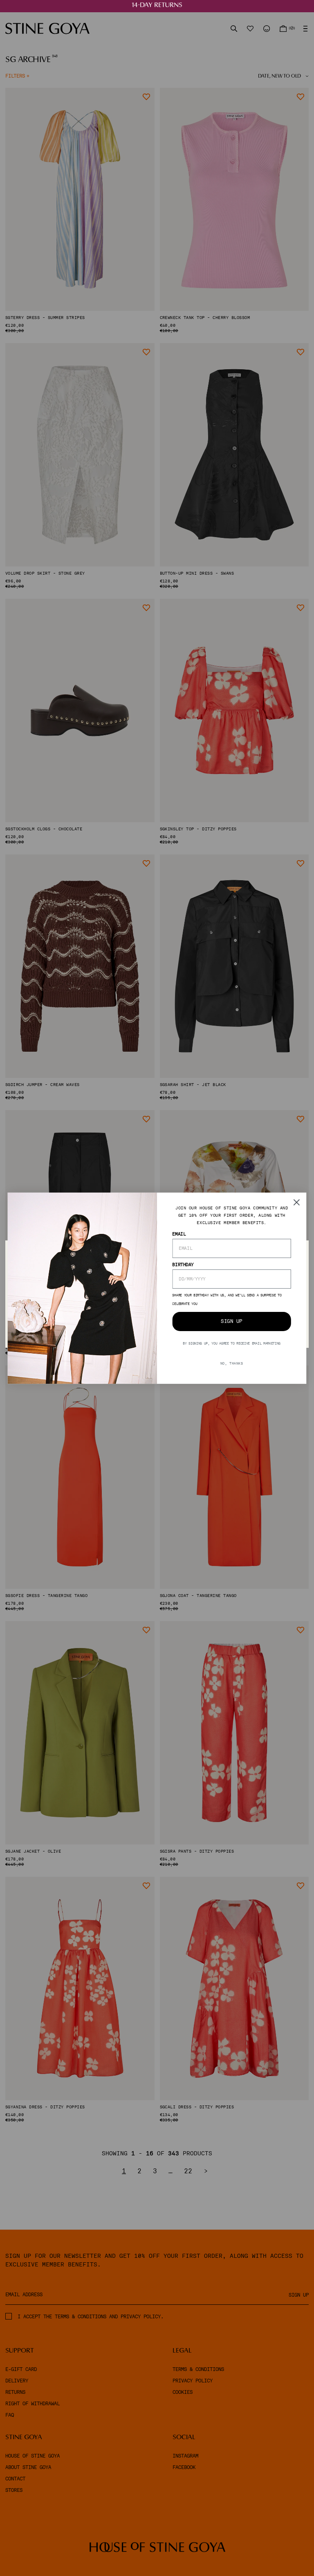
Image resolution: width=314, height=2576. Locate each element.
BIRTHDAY (183, 1264)
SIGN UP (231, 1321)
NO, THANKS (232, 1363)
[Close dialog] (297, 1202)
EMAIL (179, 1233)
